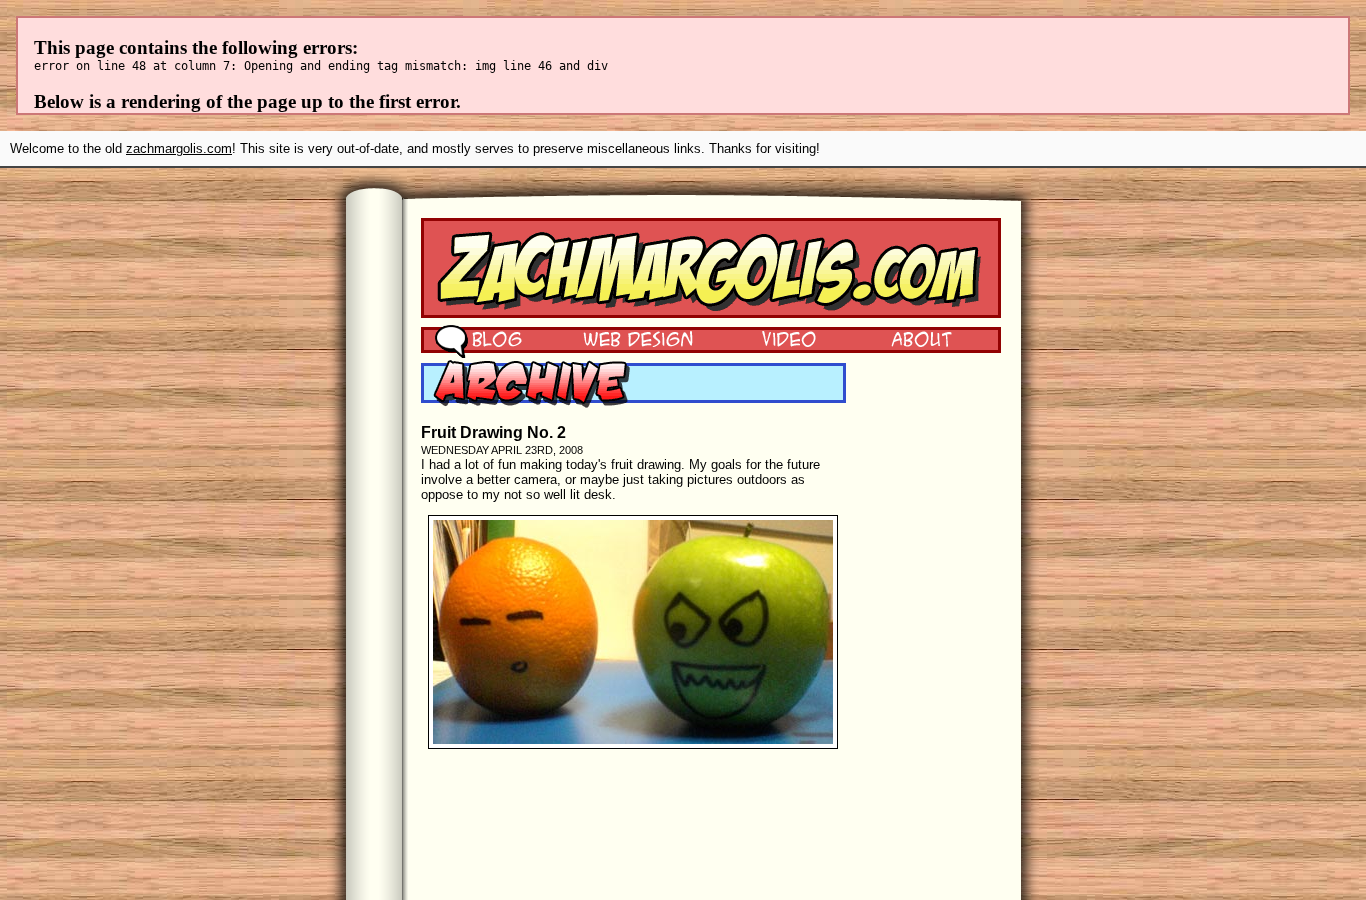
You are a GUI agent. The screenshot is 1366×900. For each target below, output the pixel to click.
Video (776, 338)
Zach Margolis (711, 268)
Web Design (623, 338)
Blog (478, 338)
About (921, 338)
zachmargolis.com (179, 148)
